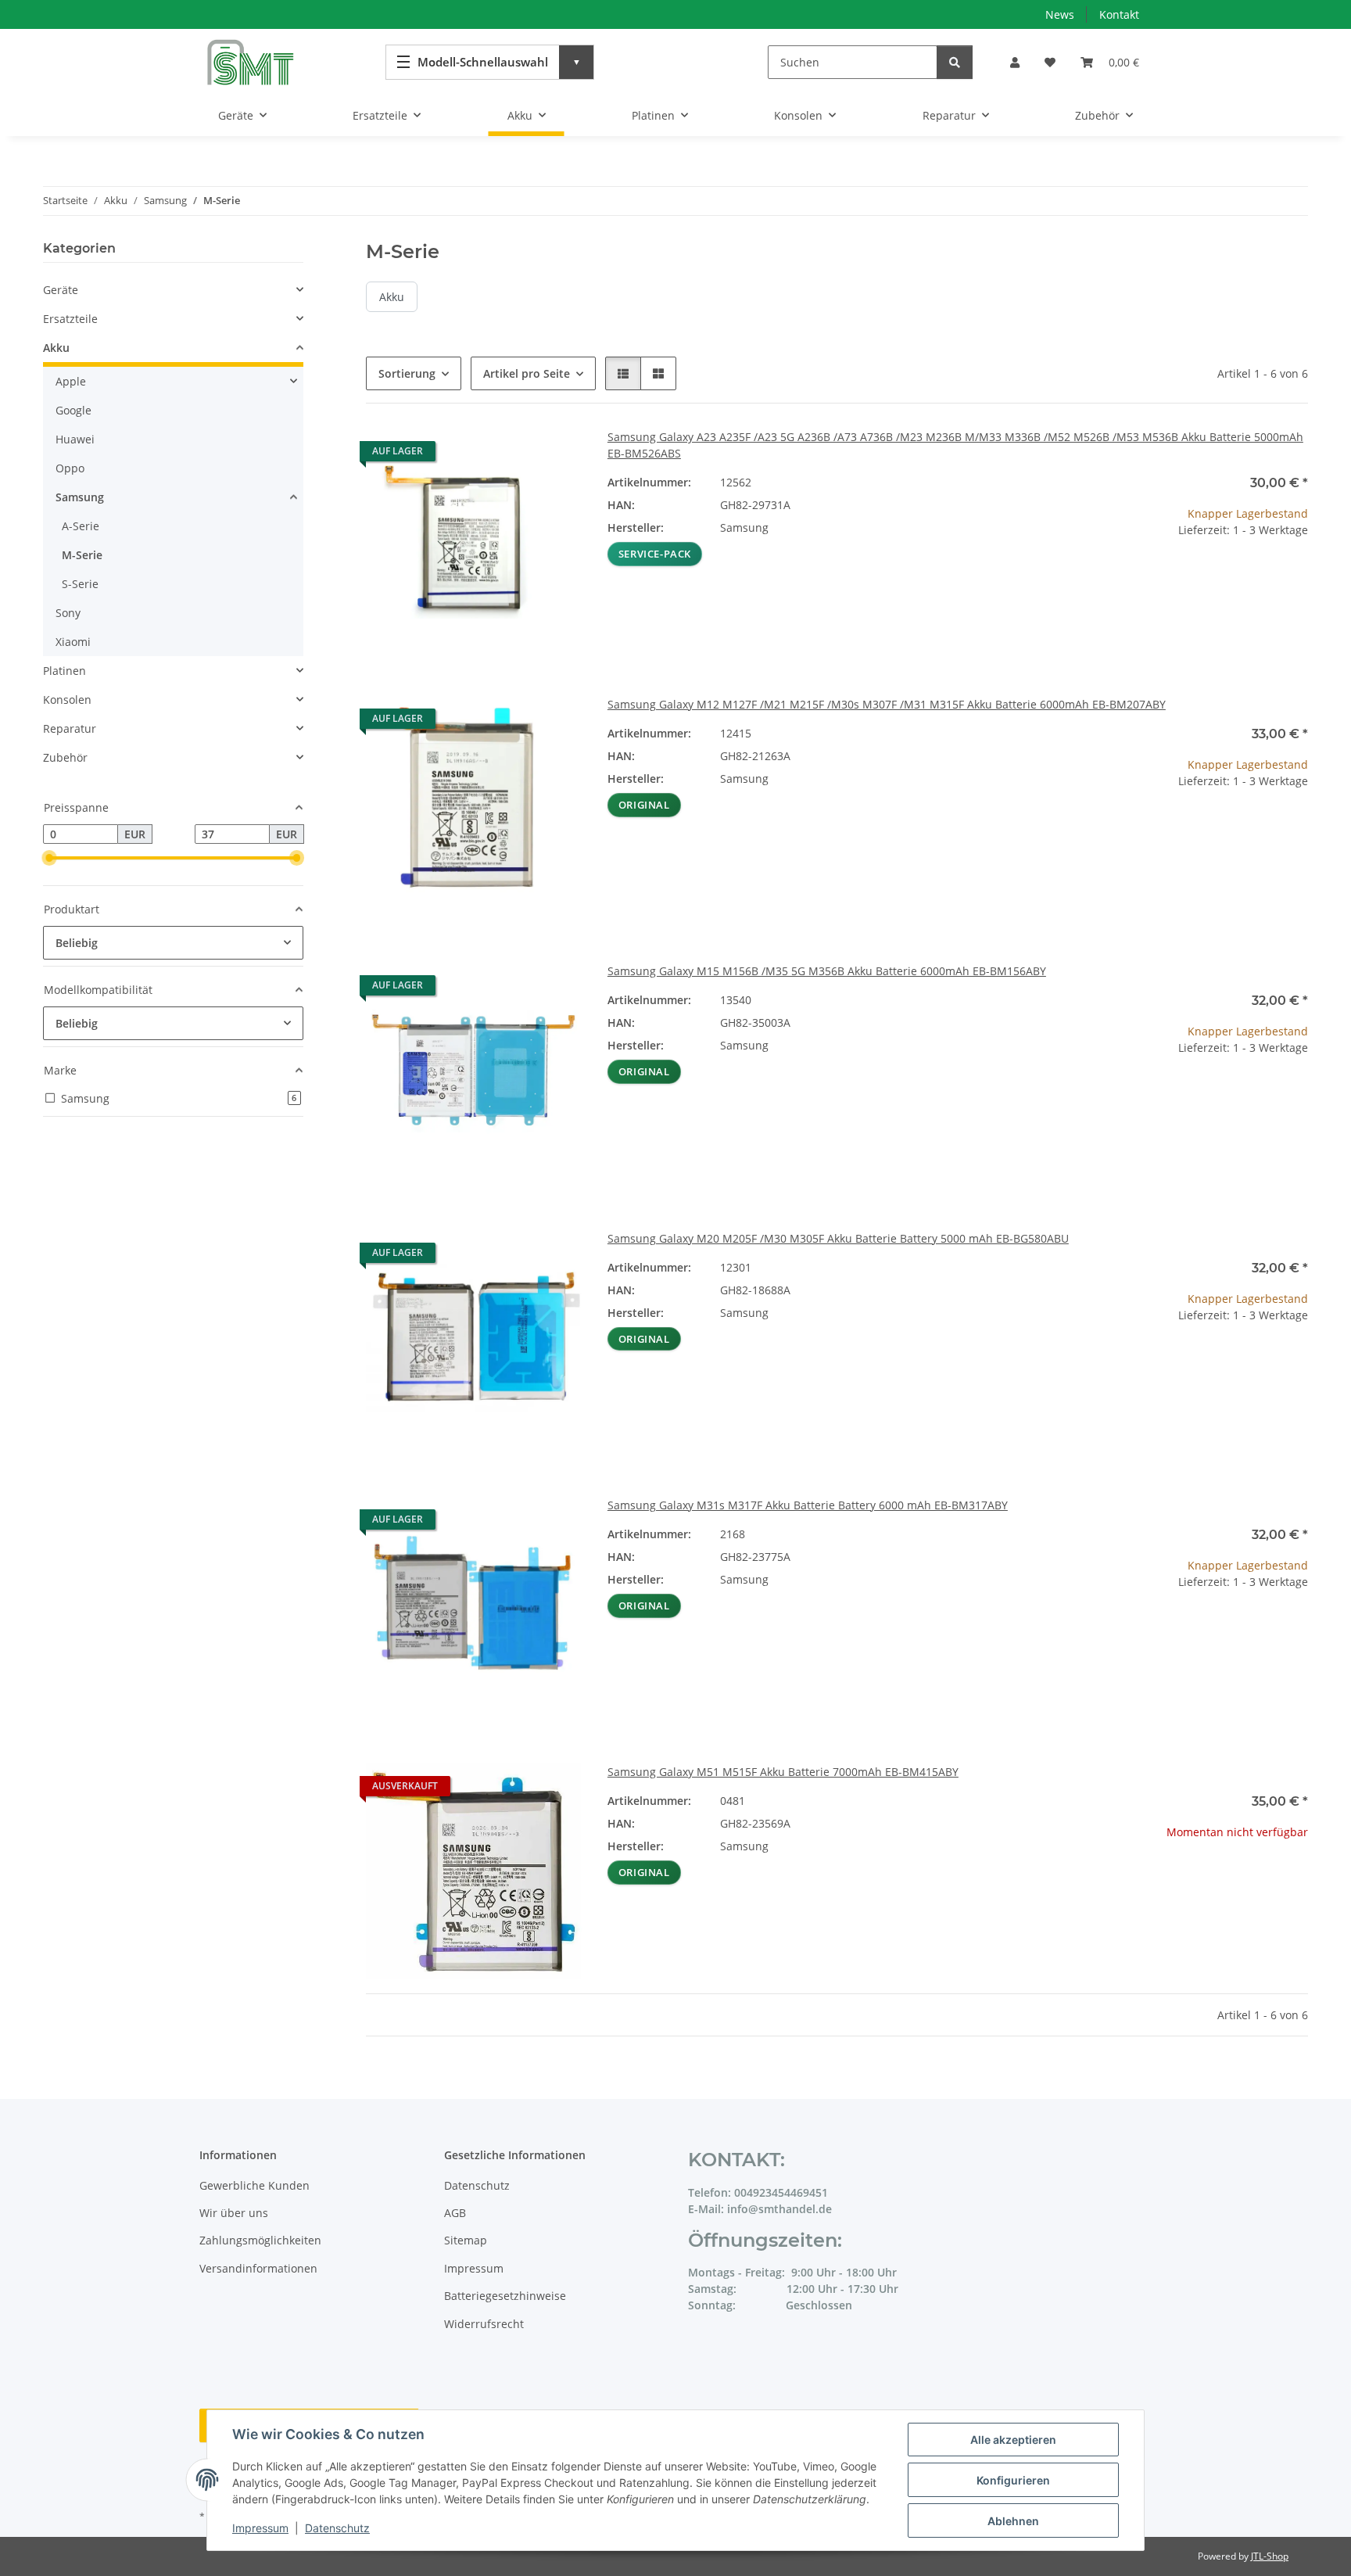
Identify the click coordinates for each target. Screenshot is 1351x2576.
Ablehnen (1013, 2521)
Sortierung (407, 373)
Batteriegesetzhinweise (505, 2296)
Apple (71, 381)
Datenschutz (337, 2528)
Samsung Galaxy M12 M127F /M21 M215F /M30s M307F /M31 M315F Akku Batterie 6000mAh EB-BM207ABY (887, 704)
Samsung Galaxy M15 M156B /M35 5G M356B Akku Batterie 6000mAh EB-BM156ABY (827, 971)
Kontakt (1119, 14)
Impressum (260, 2528)
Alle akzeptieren (1013, 2440)
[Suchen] (955, 62)
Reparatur (70, 728)
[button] (1015, 62)
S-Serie (80, 584)
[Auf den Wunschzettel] (556, 455)
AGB (455, 2213)
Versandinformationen (258, 2268)
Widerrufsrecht (484, 2324)
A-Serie (81, 526)
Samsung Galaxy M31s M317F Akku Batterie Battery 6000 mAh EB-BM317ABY (808, 1505)
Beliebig (77, 943)
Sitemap (466, 2240)
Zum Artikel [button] (1200, 1882)
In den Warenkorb (1200, 626)
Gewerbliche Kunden (254, 2185)
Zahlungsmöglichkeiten (260, 2240)
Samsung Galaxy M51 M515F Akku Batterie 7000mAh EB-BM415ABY (783, 1772)
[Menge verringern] (1104, 580)
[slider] (49, 859)
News (1060, 14)
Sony (68, 613)
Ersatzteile (70, 319)
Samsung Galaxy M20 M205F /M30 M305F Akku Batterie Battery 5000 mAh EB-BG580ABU (838, 1238)
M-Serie (82, 555)
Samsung (80, 497)
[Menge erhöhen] (1295, 580)
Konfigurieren (1013, 2480)
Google (73, 410)
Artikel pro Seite (527, 373)
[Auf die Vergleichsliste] (515, 455)
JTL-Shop (1270, 2556)
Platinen (65, 671)
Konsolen (67, 700)
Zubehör (65, 757)
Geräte (61, 290)
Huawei (75, 439)
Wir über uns (234, 2213)
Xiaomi (73, 642)
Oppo (70, 468)
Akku (392, 297)
